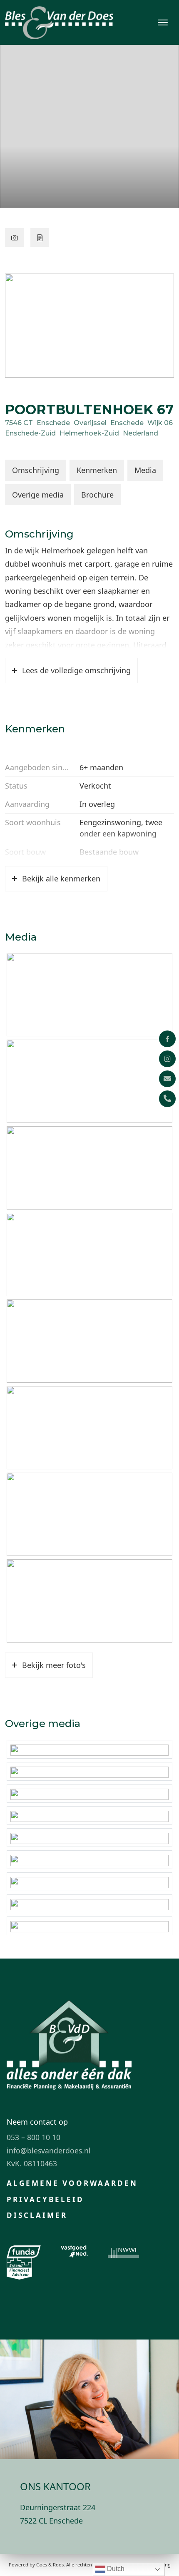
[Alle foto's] (14, 238)
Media (145, 470)
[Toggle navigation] (163, 22)
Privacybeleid (45, 2199)
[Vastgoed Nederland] (74, 2252)
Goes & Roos (50, 2565)
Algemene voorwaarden (72, 2183)
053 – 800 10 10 (34, 2137)
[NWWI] (123, 2252)
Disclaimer (37, 2215)
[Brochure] (40, 238)
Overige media (38, 495)
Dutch (115, 2569)
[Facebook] (167, 1039)
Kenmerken (97, 470)
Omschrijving (36, 470)
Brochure (97, 495)
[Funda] (24, 2252)
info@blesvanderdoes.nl (49, 2150)
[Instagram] (167, 1059)
